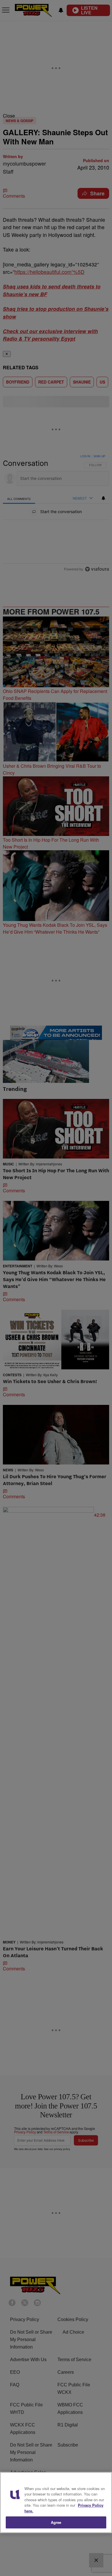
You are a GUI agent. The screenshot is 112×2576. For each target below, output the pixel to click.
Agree (56, 2522)
